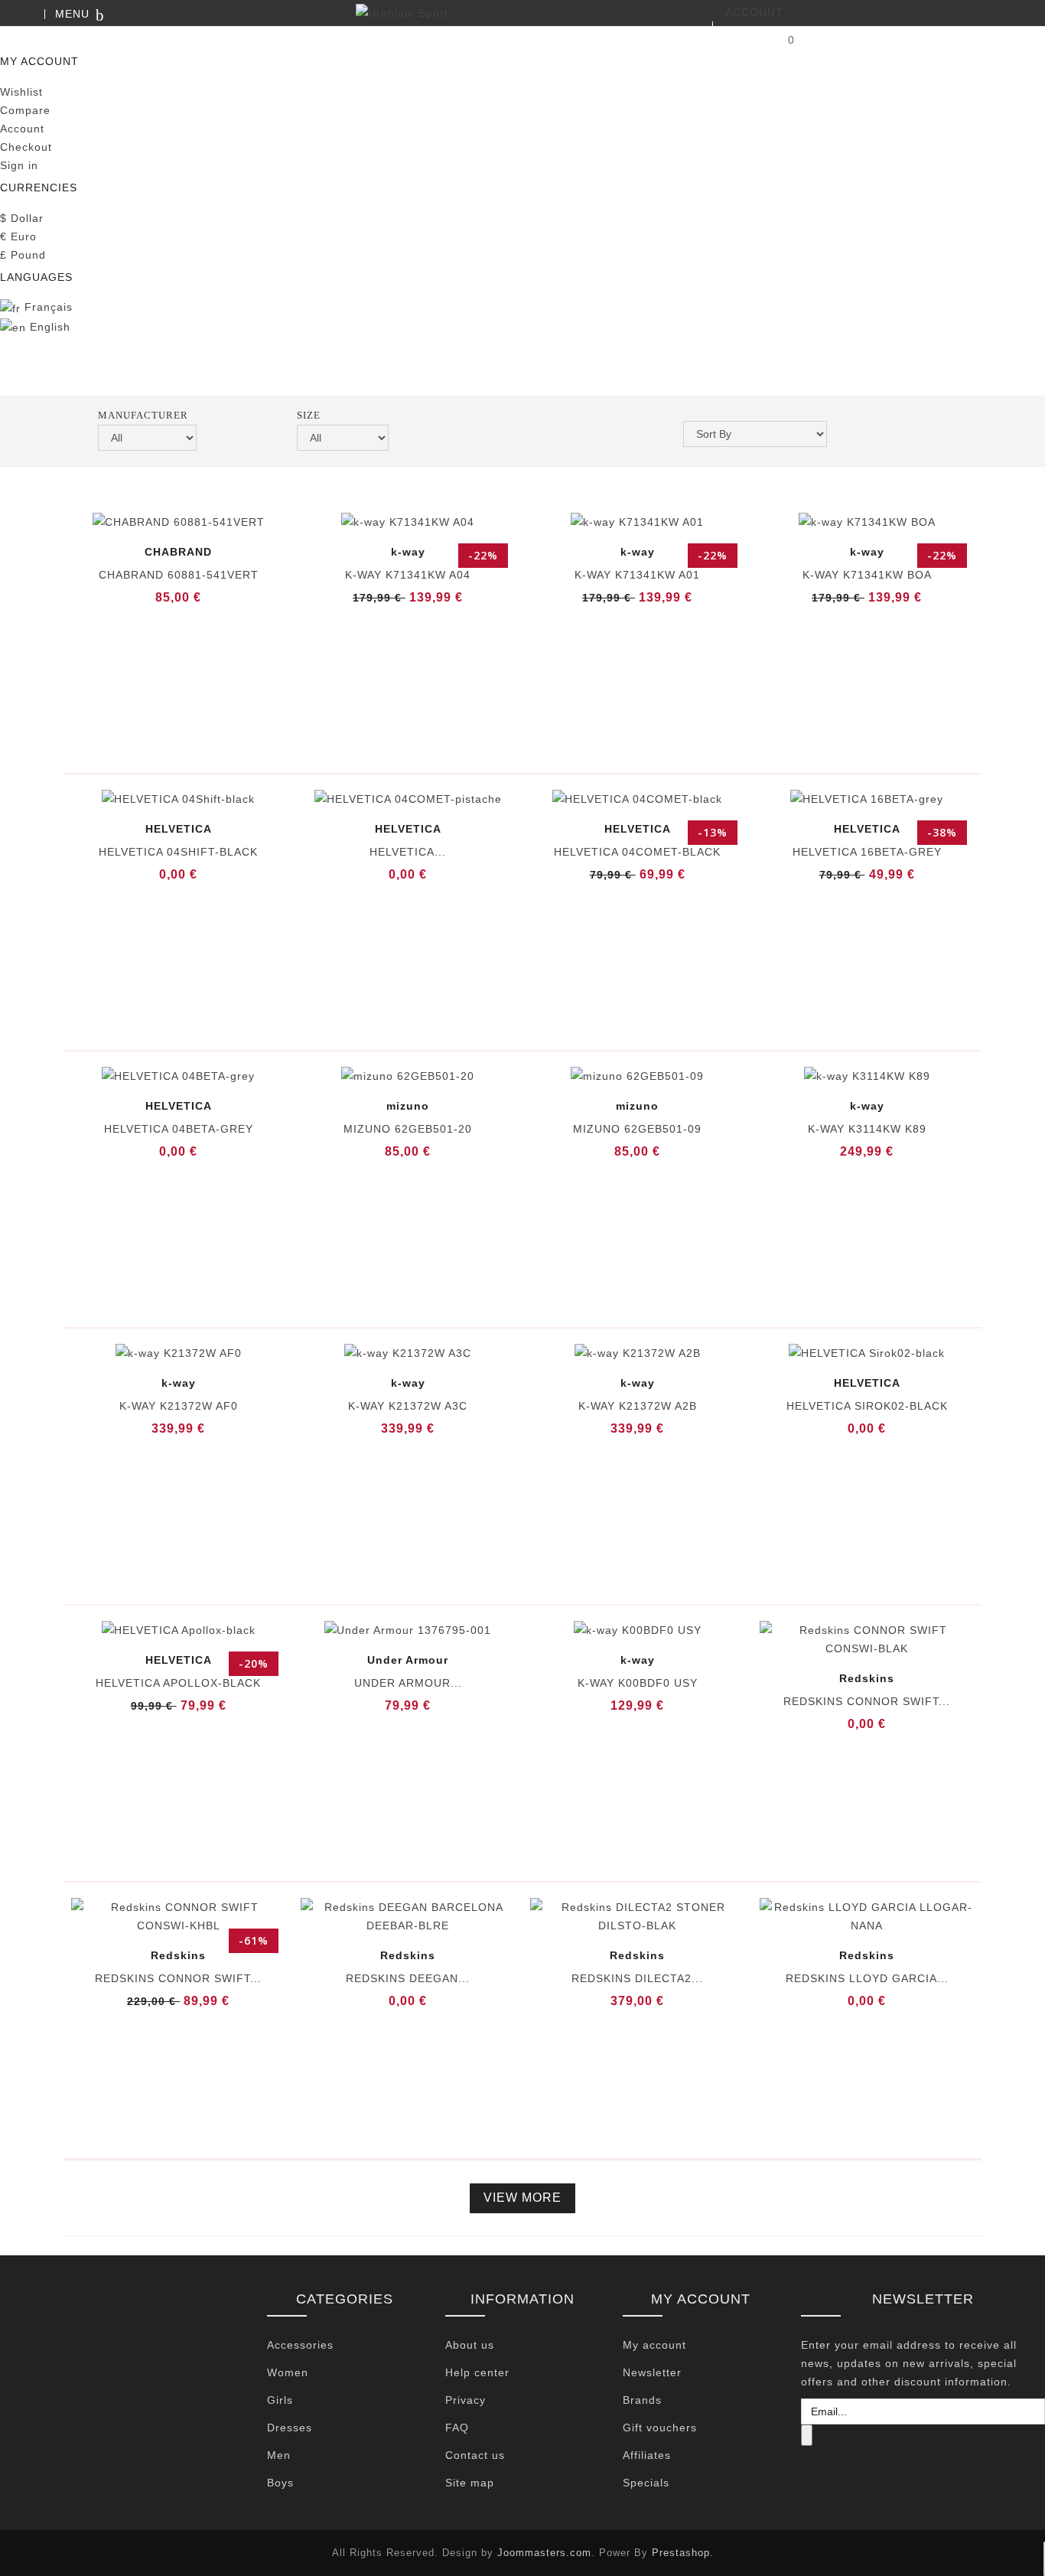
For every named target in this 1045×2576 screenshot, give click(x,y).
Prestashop (681, 2553)
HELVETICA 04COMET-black (637, 852)
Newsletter (652, 2372)
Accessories (300, 2345)
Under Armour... (408, 1683)
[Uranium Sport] (522, 13)
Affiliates (647, 2455)
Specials (646, 2483)
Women (288, 2372)
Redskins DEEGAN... (408, 1978)
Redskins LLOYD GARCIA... (867, 1978)
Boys (280, 2483)
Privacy (466, 2400)
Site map (470, 2483)
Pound (23, 255)
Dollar (22, 218)
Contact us (475, 2455)
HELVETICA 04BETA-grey (179, 1129)
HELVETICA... (408, 852)
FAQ (457, 2428)
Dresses (290, 2428)
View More (522, 2198)
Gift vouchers (660, 2428)
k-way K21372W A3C (408, 1406)
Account (22, 129)
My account (654, 2345)
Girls (280, 2400)
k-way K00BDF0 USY (638, 1683)
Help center (477, 2372)
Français (47, 307)
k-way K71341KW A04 (408, 575)
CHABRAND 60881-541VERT (179, 575)
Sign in (19, 165)
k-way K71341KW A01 (637, 575)
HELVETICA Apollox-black (178, 1683)
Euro (18, 236)
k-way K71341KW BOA (867, 575)
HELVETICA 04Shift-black (178, 852)
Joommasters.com (544, 2553)
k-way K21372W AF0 (179, 1406)
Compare (25, 110)
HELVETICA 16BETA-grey (867, 852)
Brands (642, 2400)
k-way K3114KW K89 (867, 1129)
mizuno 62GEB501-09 (637, 1129)
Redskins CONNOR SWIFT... (867, 1701)
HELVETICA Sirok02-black (867, 1406)
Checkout (26, 147)
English (48, 327)
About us (470, 2345)
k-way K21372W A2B (638, 1406)
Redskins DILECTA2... (637, 1978)
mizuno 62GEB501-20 (408, 1129)
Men (279, 2455)
